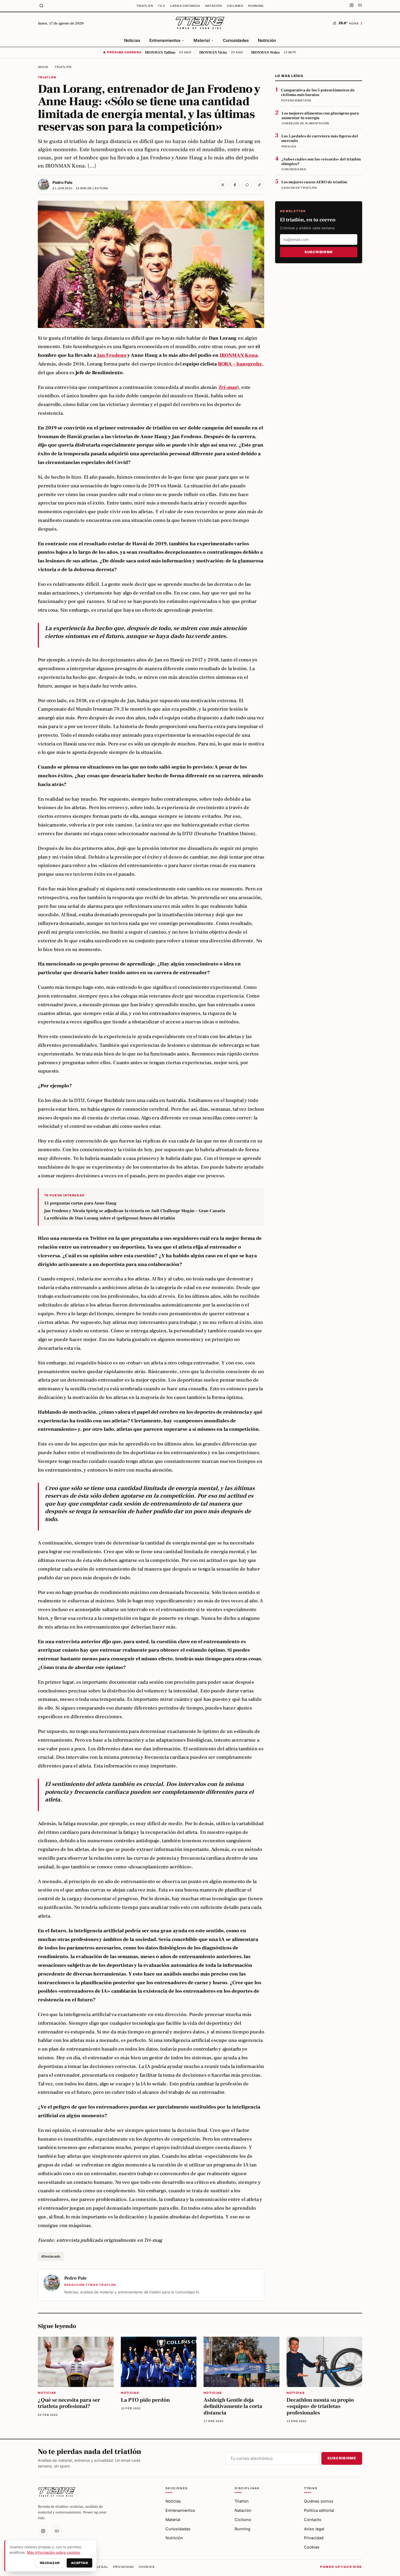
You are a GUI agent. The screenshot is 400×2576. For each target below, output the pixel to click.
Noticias (132, 40)
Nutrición (267, 40)
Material (202, 40)
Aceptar (79, 2563)
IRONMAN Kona (239, 355)
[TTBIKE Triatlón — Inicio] (200, 23)
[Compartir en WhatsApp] (247, 185)
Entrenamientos (165, 40)
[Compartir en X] (223, 185)
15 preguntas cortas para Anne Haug (80, 1203)
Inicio (43, 67)
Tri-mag (228, 387)
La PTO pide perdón (145, 2400)
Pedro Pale (62, 182)
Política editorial (319, 2510)
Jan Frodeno (112, 355)
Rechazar (50, 2563)
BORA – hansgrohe (240, 364)
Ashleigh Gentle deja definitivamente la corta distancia (233, 2406)
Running (256, 6)
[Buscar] (41, 6)
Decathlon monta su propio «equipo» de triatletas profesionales (320, 2406)
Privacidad (314, 2538)
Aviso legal (314, 2529)
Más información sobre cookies (53, 2552)
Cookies (312, 2547)
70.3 (161, 6)
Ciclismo (235, 6)
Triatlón (145, 6)
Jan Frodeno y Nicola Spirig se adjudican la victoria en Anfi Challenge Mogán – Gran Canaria (135, 1211)
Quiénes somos (319, 2501)
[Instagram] (352, 6)
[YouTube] (360, 6)
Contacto (313, 2520)
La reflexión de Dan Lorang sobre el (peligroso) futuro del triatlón (110, 1218)
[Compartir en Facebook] (235, 185)
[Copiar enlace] (259, 185)
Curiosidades (236, 40)
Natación (214, 6)
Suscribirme (319, 252)
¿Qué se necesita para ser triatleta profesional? (69, 2403)
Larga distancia (185, 6)
